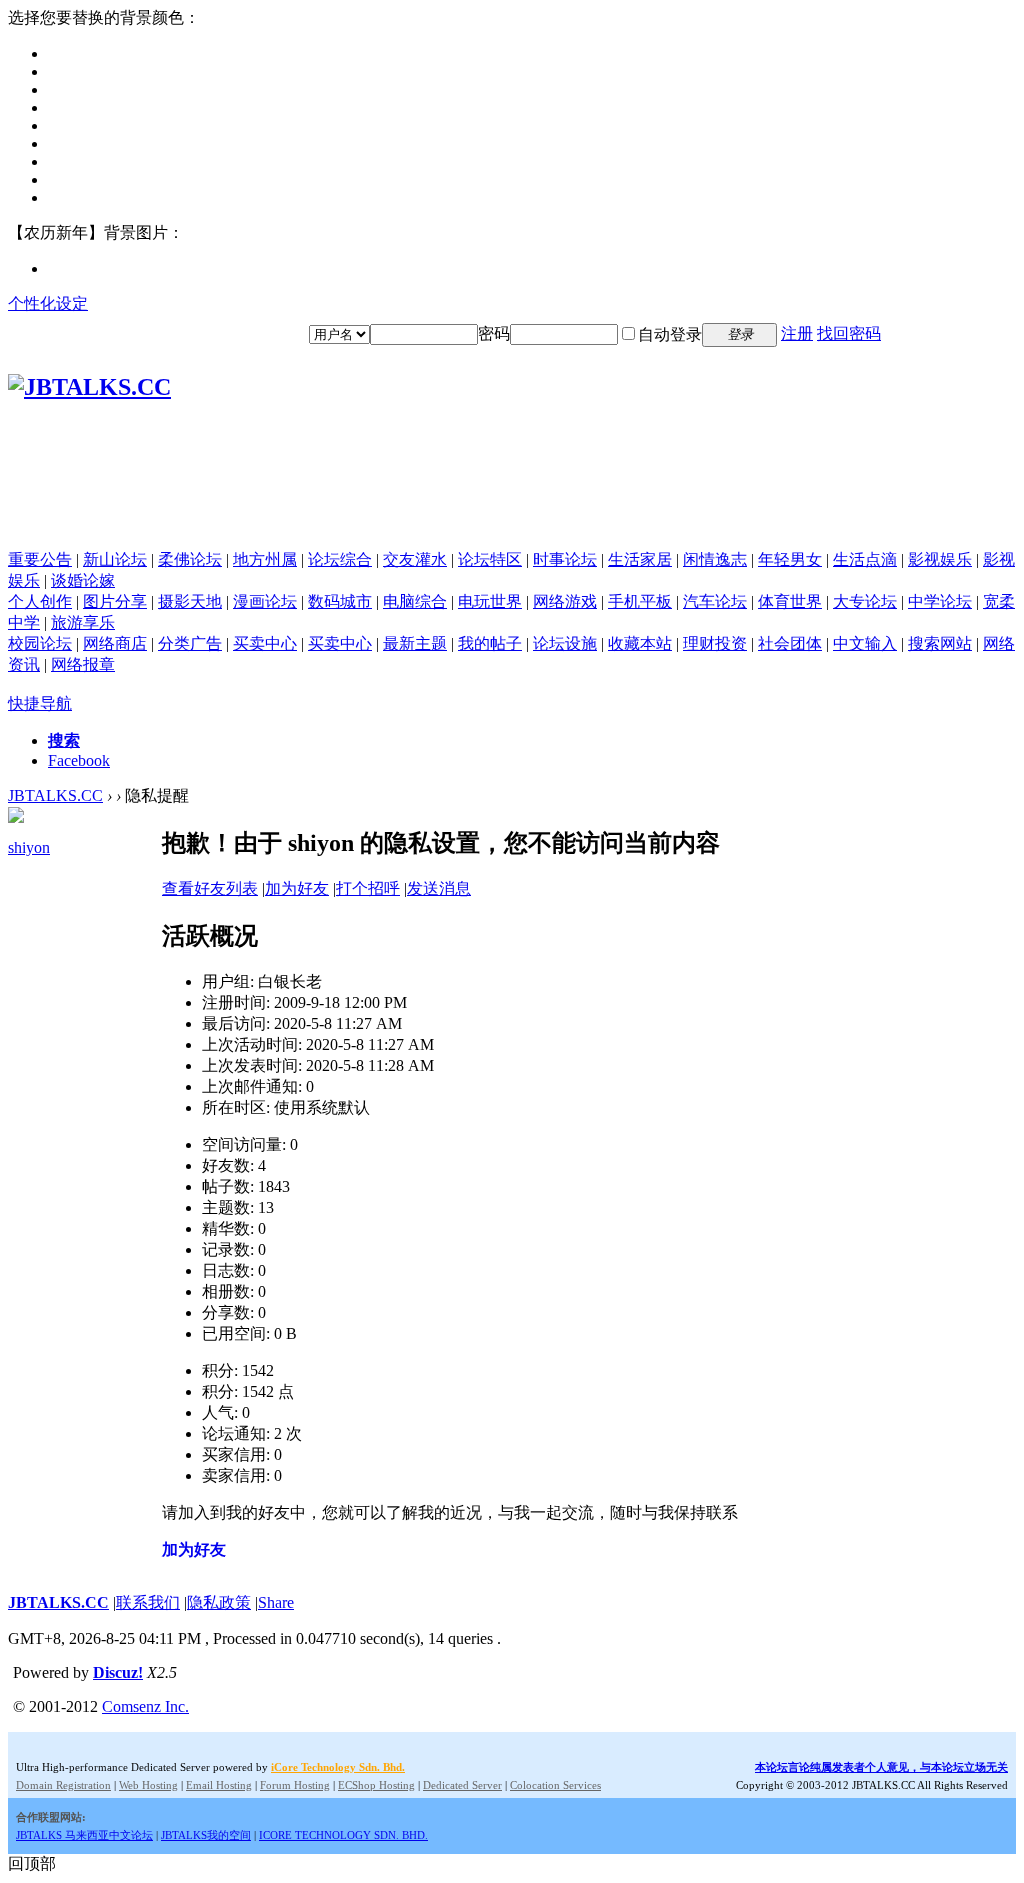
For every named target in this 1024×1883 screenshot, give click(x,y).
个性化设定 (48, 303)
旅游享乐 (83, 622)
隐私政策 (219, 1602)
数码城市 (340, 601)
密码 (494, 333)
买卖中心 (265, 643)
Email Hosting (219, 1785)
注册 (797, 333)
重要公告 (40, 559)
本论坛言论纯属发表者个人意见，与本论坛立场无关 (881, 1767)
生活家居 (640, 559)
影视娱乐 (940, 559)
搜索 (64, 740)
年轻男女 (790, 559)
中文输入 (865, 643)
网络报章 (83, 664)
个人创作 (40, 601)
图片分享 (115, 601)
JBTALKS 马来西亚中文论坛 (84, 1835)
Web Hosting (148, 1785)
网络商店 (115, 643)
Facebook (79, 760)
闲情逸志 (715, 559)
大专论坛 (865, 601)
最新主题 (415, 643)
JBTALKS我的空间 (206, 1835)
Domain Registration (63, 1785)
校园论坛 (40, 643)
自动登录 (670, 334)
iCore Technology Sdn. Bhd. (338, 1767)
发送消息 (439, 888)
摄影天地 (190, 601)
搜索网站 (940, 643)
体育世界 (790, 601)
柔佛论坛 (190, 559)
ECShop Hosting (376, 1785)
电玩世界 (490, 601)
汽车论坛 (715, 601)
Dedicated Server (462, 1785)
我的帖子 (490, 643)
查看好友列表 (210, 888)
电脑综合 (415, 601)
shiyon (29, 847)
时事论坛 (565, 559)
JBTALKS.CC (55, 795)
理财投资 (715, 643)
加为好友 (297, 888)
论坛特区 (490, 559)
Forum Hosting (295, 1785)
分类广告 (190, 643)
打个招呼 (368, 888)
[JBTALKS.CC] (89, 387)
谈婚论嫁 (83, 580)
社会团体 (790, 643)
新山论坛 (115, 559)
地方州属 (265, 559)
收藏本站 (640, 643)
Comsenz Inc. (145, 1706)
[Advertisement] (512, 505)
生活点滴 (865, 559)
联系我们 (148, 1602)
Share (276, 1602)
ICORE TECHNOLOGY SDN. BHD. (343, 1835)
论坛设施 (565, 643)
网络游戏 (565, 601)
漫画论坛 (265, 601)
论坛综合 (340, 559)
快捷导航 (40, 703)
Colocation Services (555, 1785)
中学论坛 (940, 601)
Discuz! (118, 1672)
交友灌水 (415, 559)
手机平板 (640, 601)
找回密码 (849, 333)
